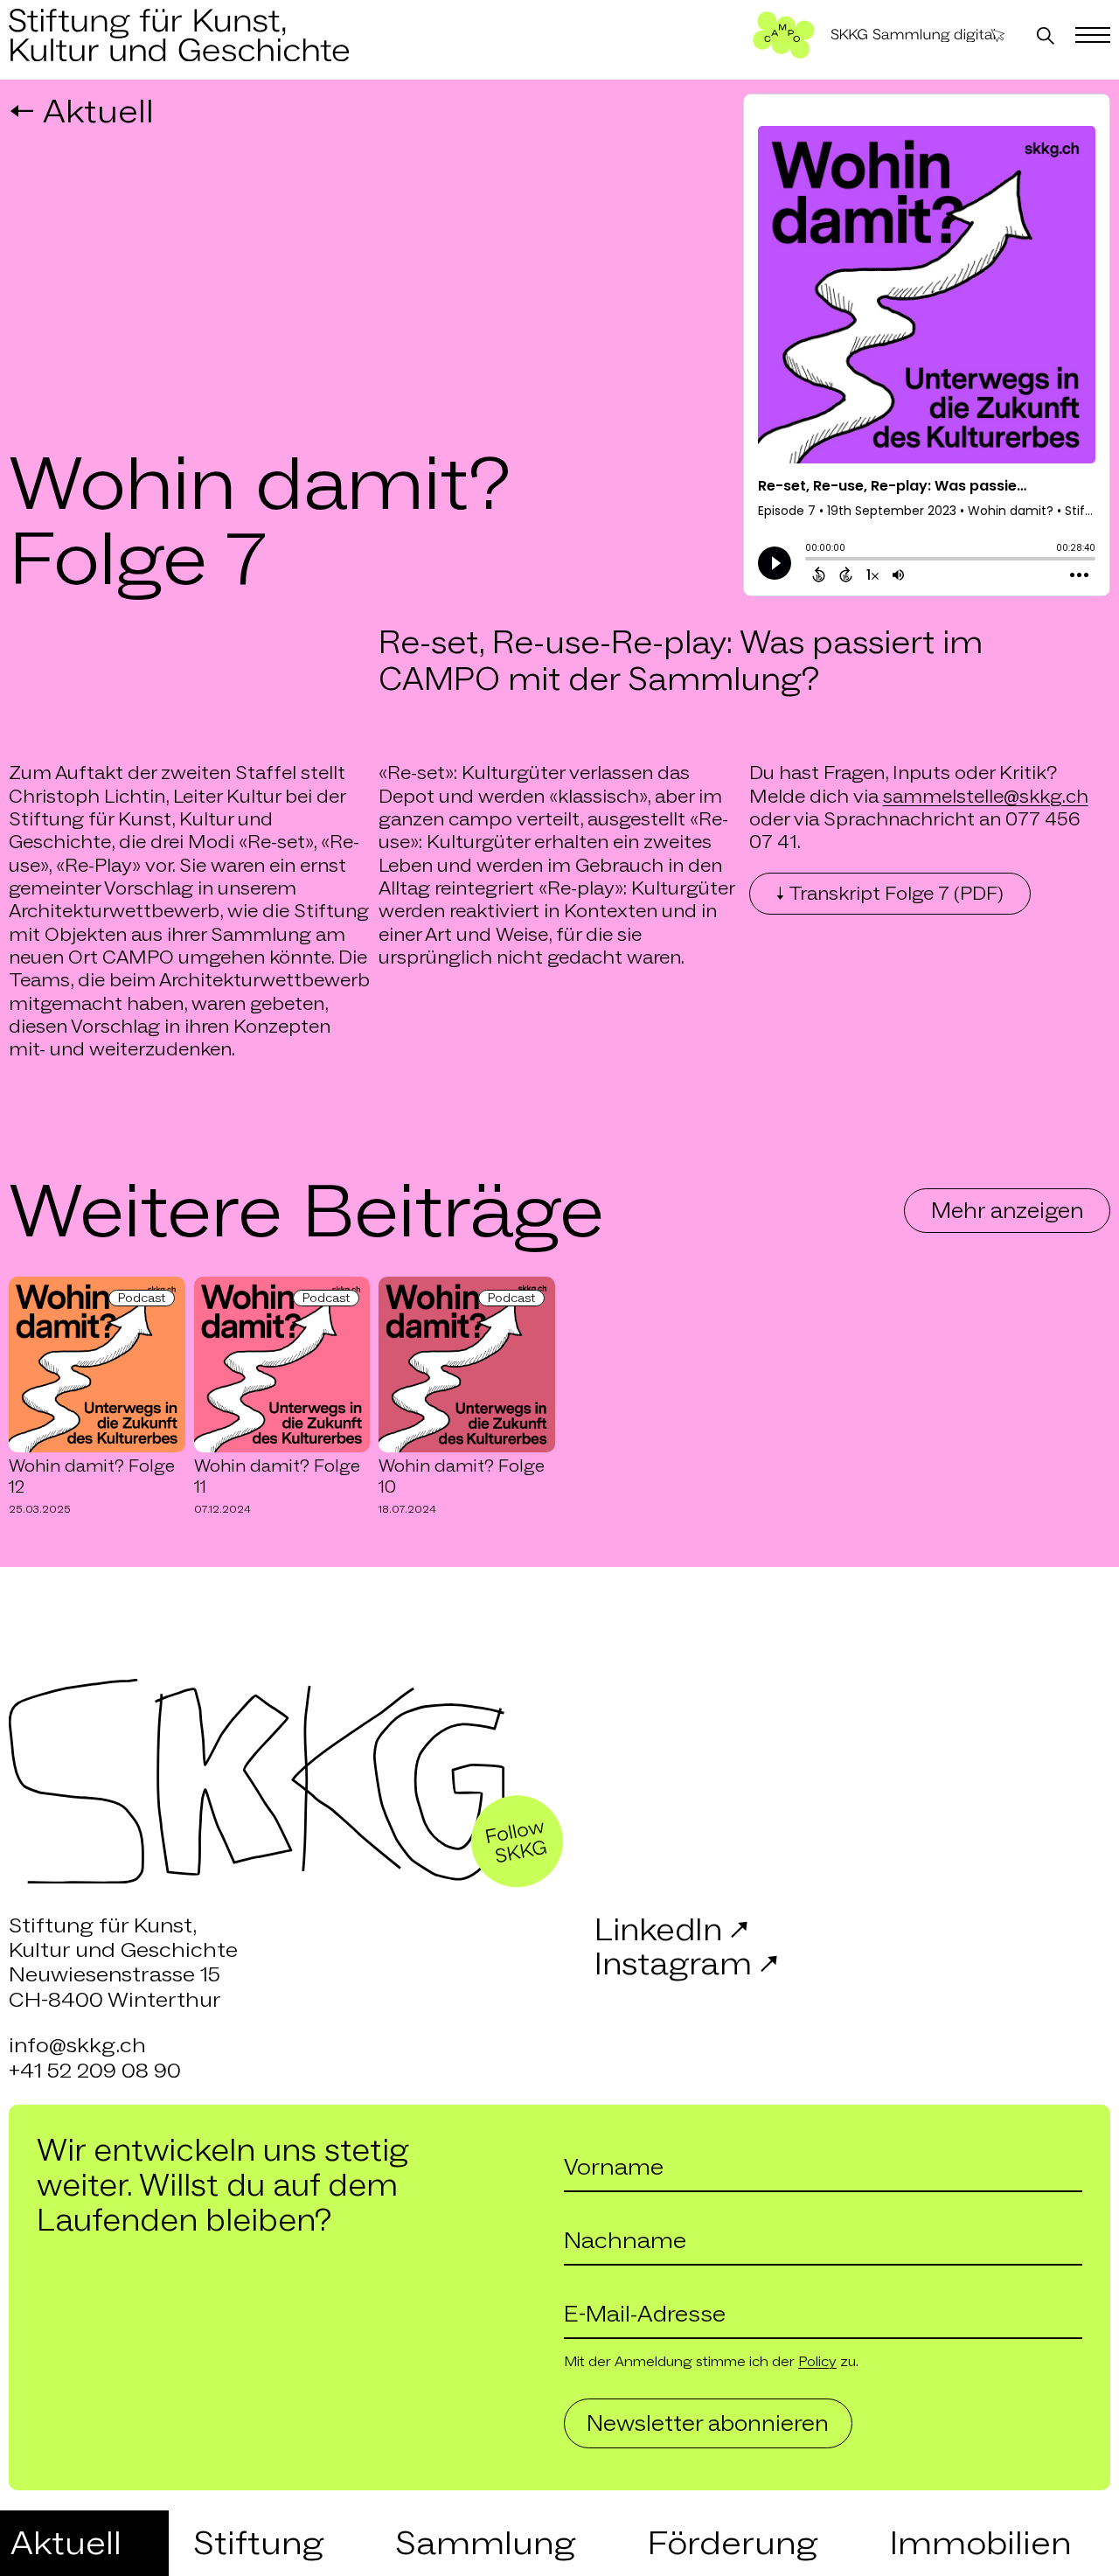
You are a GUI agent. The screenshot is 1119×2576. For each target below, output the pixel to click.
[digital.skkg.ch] (918, 36)
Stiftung (258, 2543)
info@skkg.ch (77, 2045)
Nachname (597, 2217)
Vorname (591, 2144)
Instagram (686, 1964)
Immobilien (980, 2543)
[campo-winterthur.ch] (784, 35)
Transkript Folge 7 (890, 894)
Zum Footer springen (560, 10)
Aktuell (66, 2543)
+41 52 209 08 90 (95, 2070)
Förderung (732, 2543)
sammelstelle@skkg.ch (986, 797)
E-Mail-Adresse (608, 2291)
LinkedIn (671, 1930)
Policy (817, 2361)
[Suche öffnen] (1046, 36)
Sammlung (485, 2543)
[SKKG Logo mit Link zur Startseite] (179, 35)
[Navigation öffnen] (1093, 36)
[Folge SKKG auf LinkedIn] (518, 1841)
